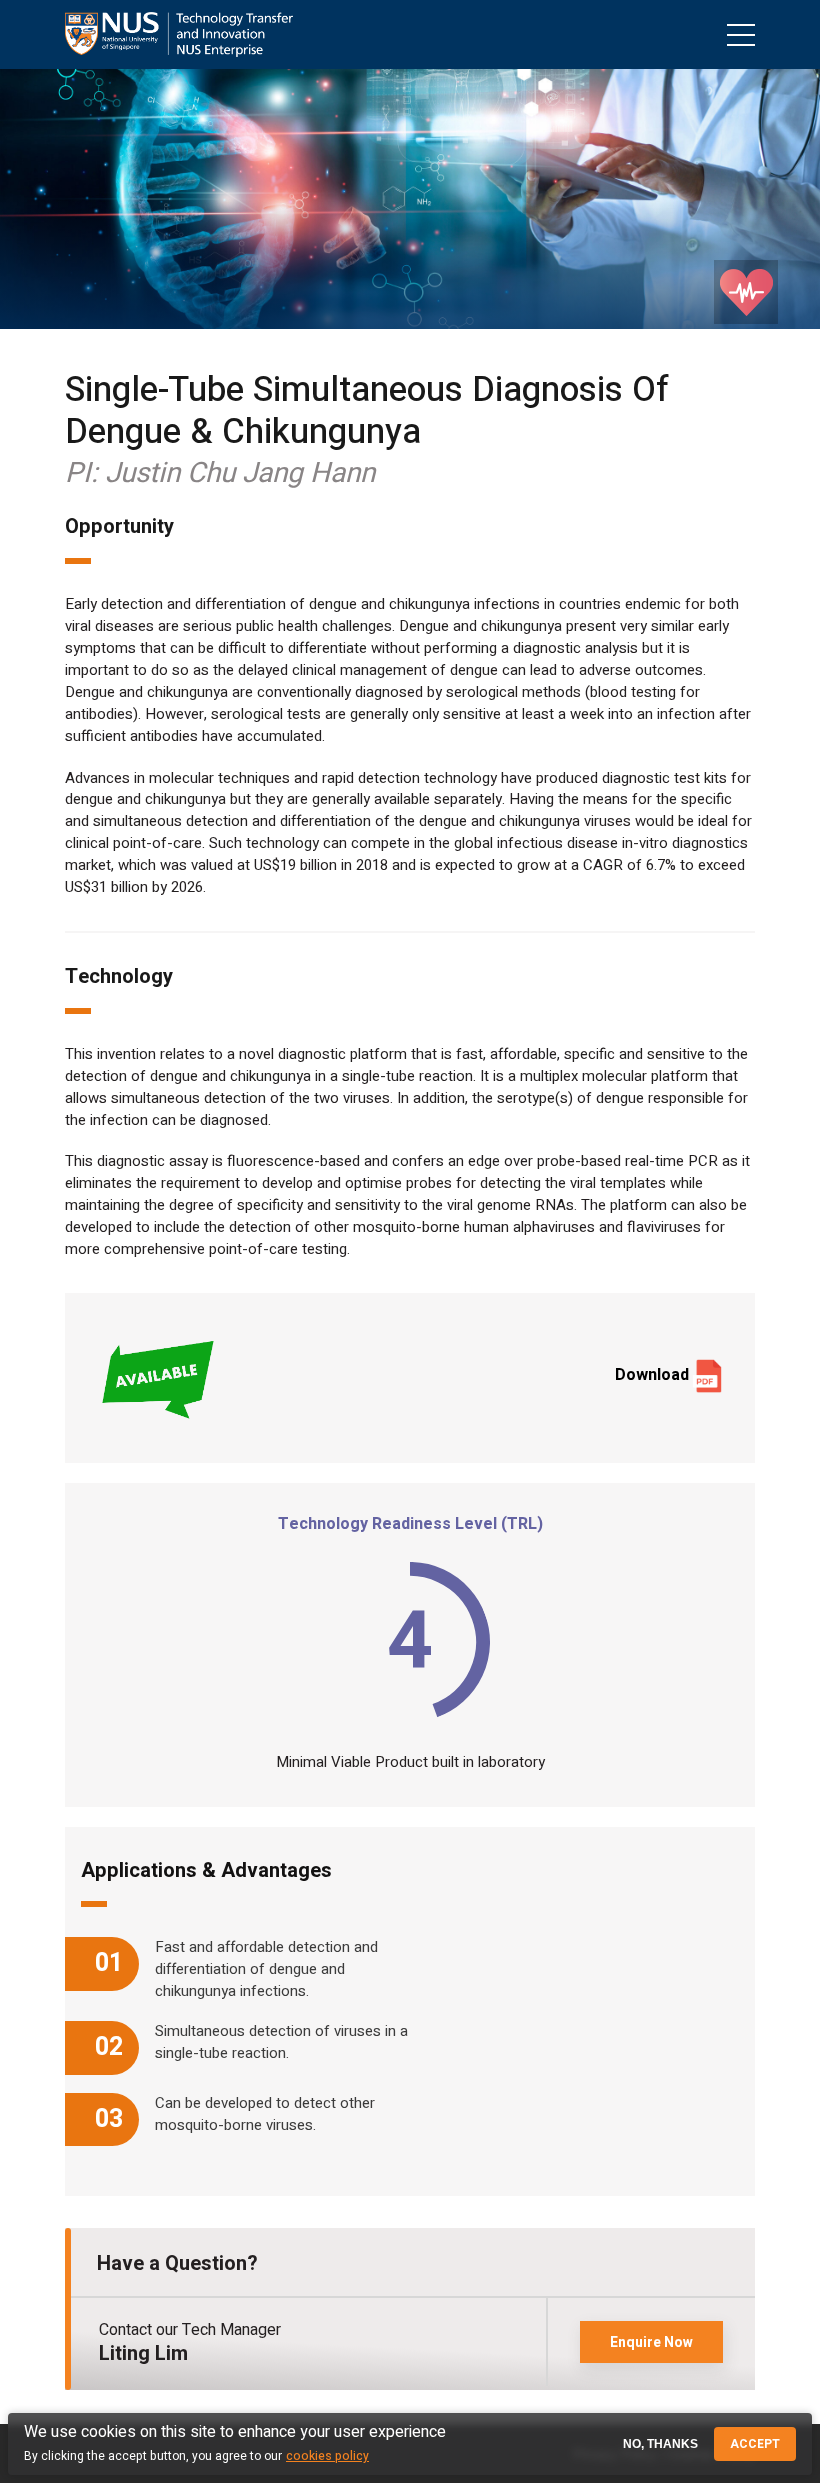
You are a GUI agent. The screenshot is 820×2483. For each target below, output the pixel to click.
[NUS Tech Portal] (179, 34)
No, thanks (660, 2444)
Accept (755, 2444)
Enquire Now (651, 2342)
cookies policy (327, 2456)
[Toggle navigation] (741, 34)
